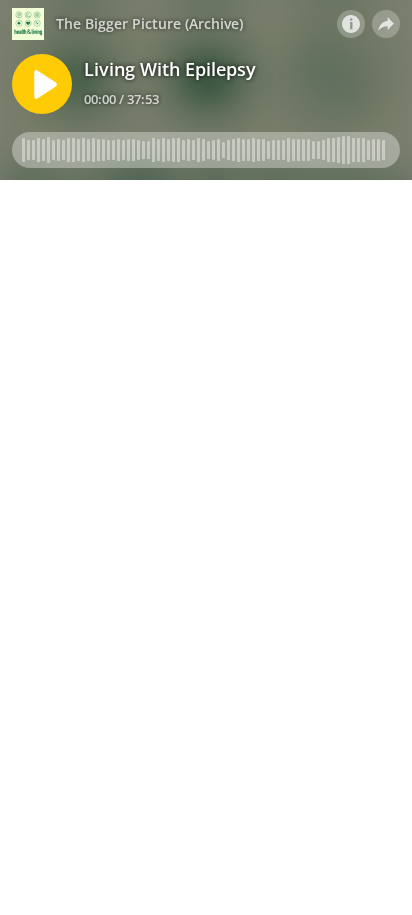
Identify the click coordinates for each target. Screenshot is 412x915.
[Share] (386, 24)
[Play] (42, 84)
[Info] (351, 24)
